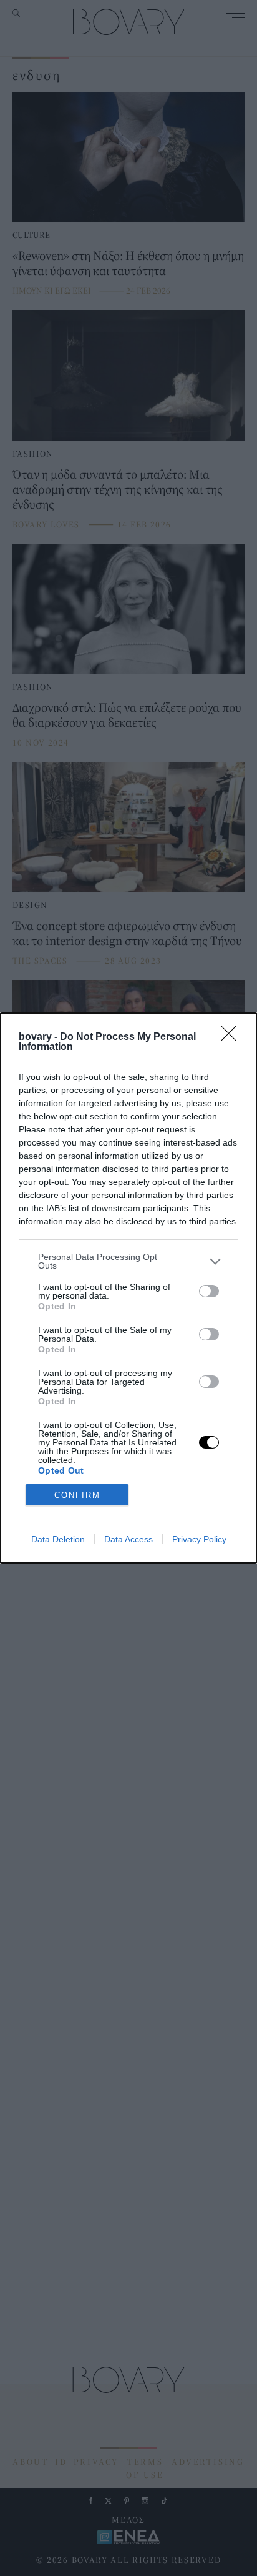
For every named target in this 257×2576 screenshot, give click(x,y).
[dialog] (128, 1288)
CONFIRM (77, 1495)
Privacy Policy (199, 1539)
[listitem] (128, 1261)
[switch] (209, 1291)
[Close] (233, 1037)
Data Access (128, 1539)
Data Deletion (58, 1539)
